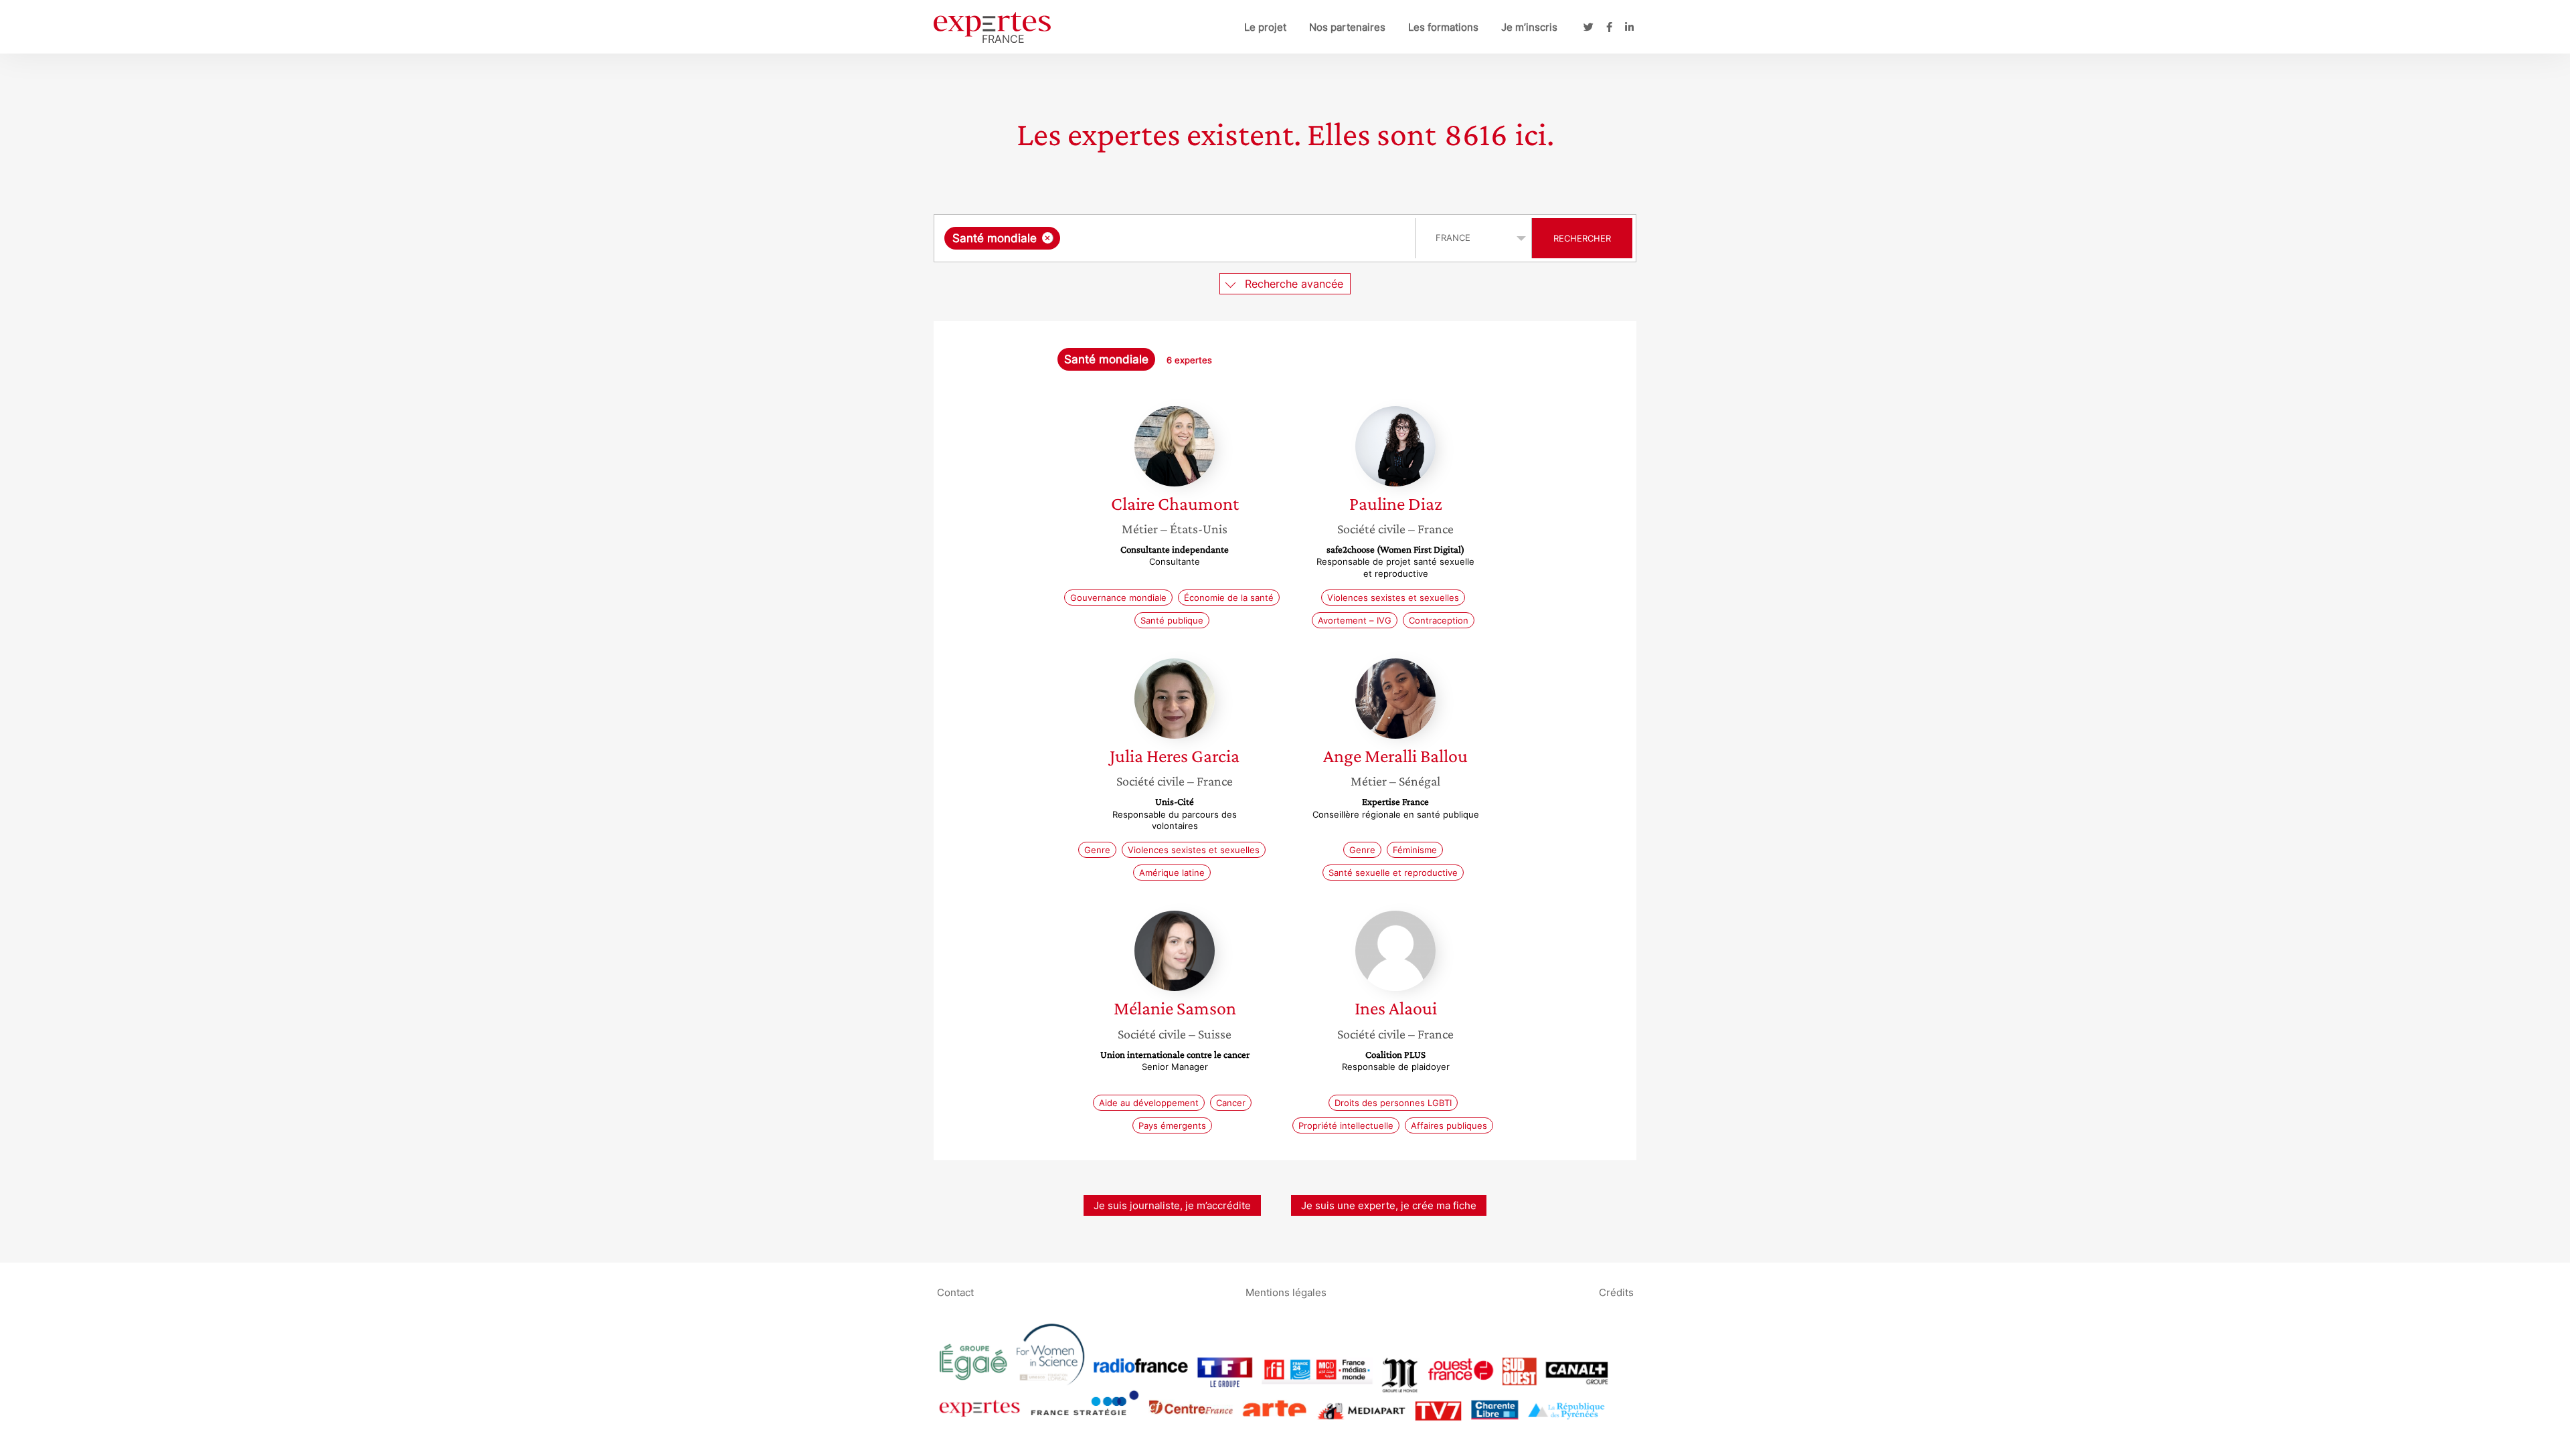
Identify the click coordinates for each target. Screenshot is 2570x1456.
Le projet (1265, 27)
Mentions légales (1286, 1292)
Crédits (1616, 1292)
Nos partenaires (1347, 27)
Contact (955, 1292)
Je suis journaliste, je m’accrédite (1172, 1205)
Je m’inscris (1529, 27)
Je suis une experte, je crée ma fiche (1389, 1205)
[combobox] (1176, 238)
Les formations (1443, 27)
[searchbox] (1197, 238)
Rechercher (1582, 238)
